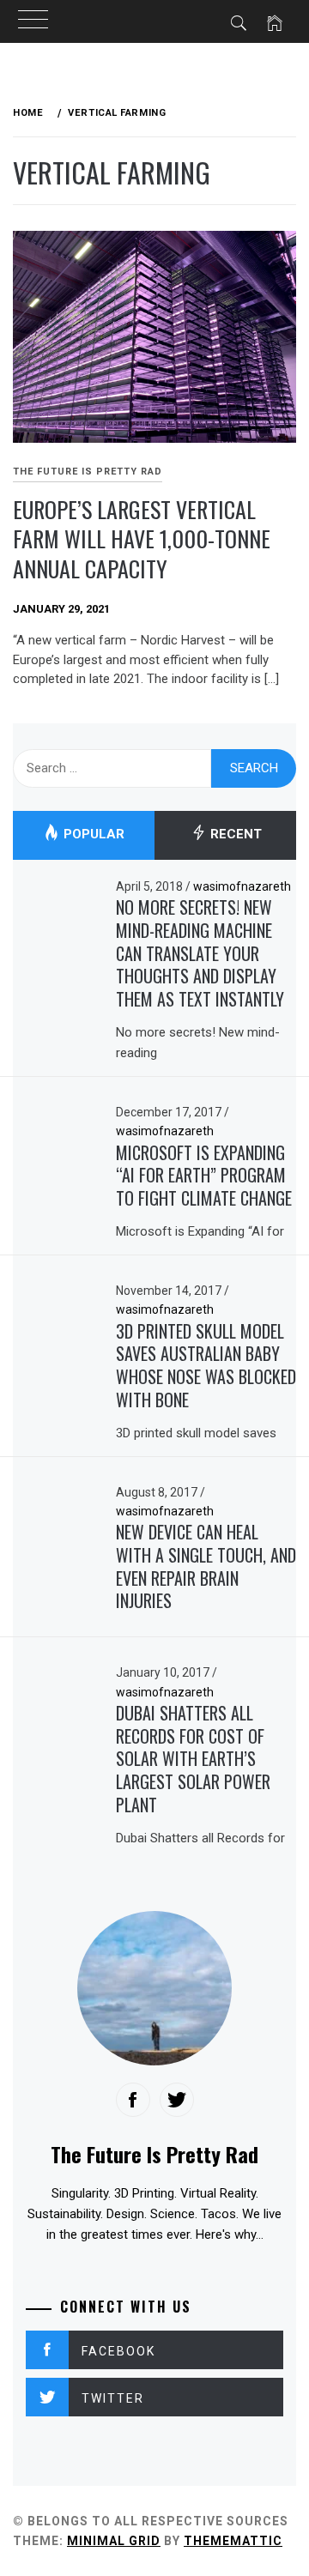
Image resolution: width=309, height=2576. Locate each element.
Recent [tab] (234, 835)
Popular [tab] (92, 835)
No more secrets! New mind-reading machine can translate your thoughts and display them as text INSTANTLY (200, 953)
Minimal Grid (114, 2541)
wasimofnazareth (242, 886)
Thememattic (233, 2541)
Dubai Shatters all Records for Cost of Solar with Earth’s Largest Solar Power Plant (193, 1759)
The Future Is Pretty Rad (88, 472)
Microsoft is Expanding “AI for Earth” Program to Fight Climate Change (204, 1175)
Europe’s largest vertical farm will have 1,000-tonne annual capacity (142, 539)
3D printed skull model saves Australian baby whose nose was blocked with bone (206, 1365)
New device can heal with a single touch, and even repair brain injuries (206, 1566)
